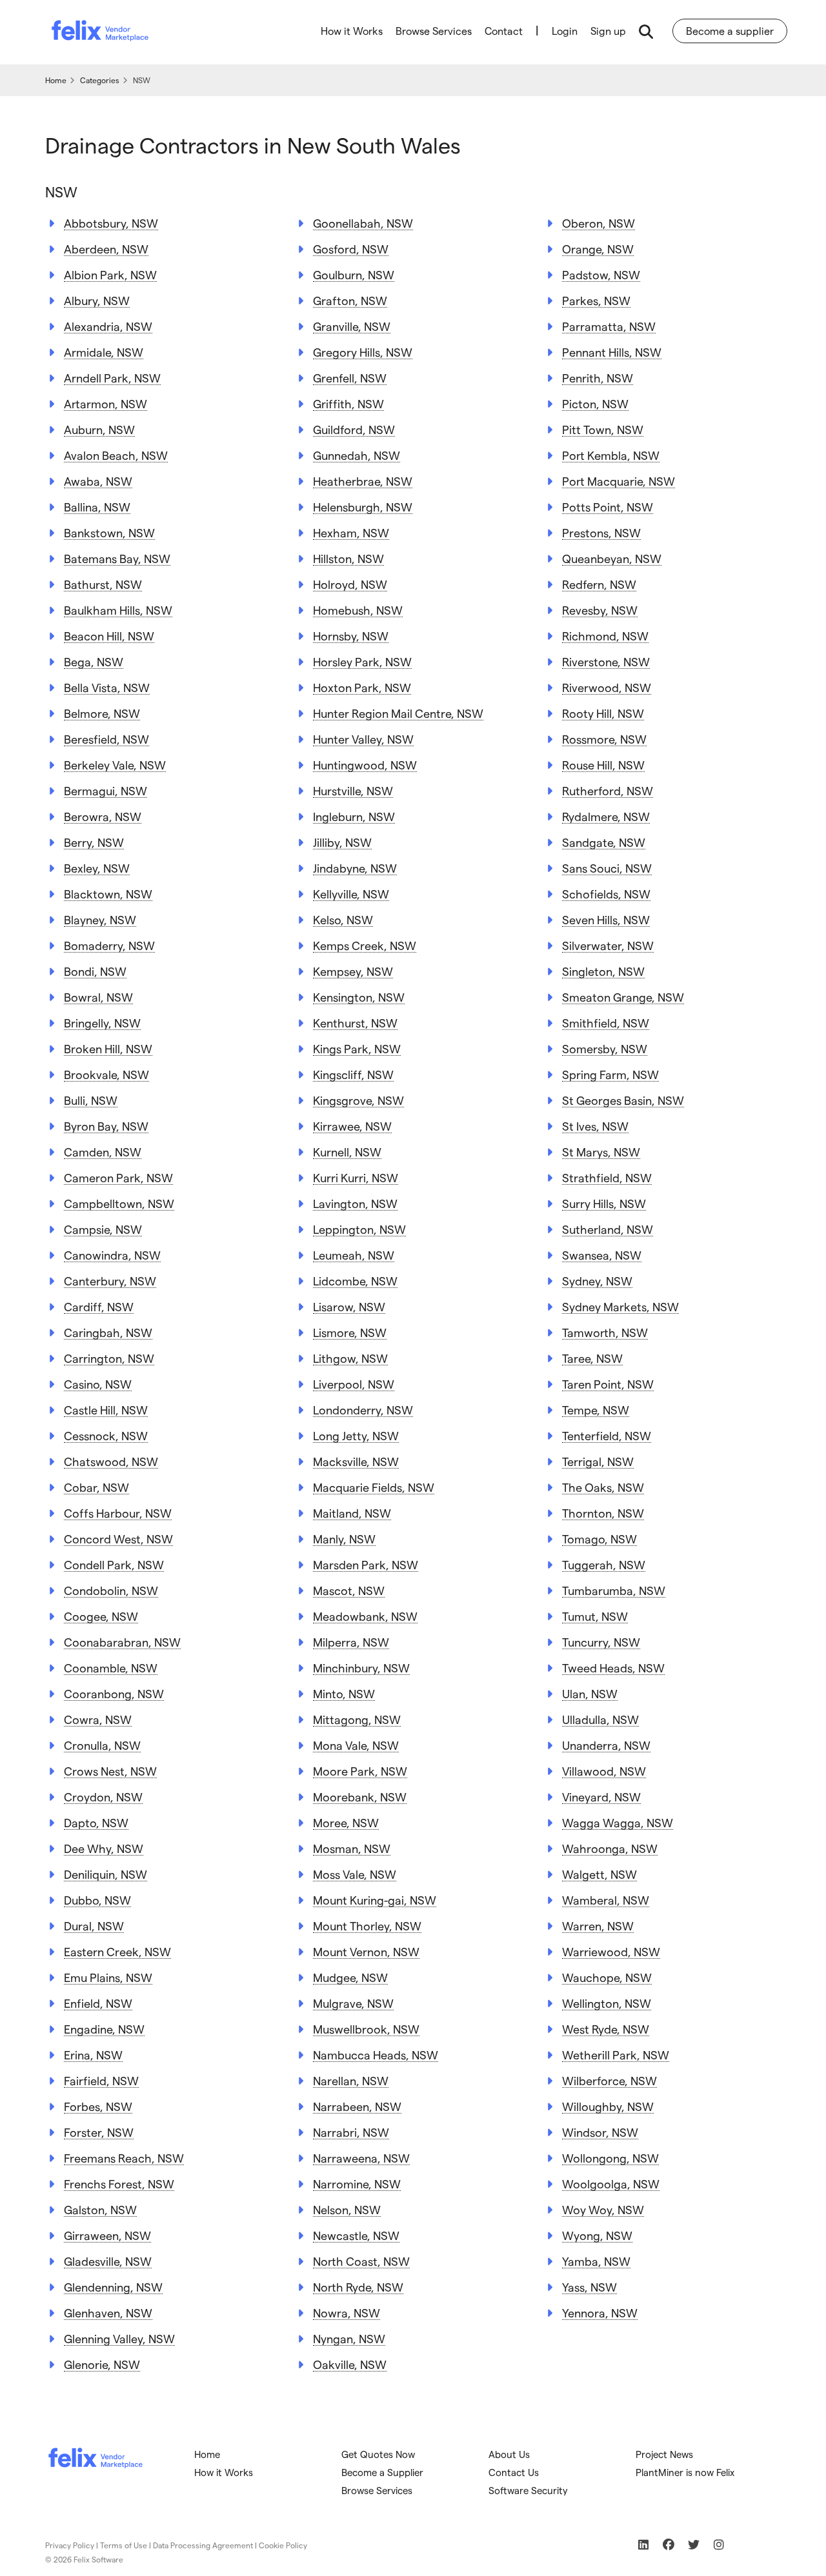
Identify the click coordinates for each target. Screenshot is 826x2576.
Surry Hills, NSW (604, 1203)
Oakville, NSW (350, 2364)
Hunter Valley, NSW (363, 739)
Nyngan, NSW (349, 2338)
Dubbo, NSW (97, 1900)
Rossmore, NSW (604, 739)
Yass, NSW (589, 2287)
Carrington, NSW (109, 1358)
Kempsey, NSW (353, 971)
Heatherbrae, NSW (363, 481)
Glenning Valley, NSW (119, 2338)
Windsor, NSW (600, 2132)
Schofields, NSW (606, 894)
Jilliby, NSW (342, 842)
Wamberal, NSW (606, 1900)
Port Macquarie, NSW (619, 481)
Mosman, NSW (352, 1848)
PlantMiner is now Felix (685, 2472)
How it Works (352, 31)
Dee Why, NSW (104, 1848)
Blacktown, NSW (108, 894)
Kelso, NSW (343, 919)
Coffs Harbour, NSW (118, 1513)
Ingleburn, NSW (354, 816)
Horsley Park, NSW (362, 661)
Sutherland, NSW (608, 1229)
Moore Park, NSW (360, 1771)
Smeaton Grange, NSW (623, 997)
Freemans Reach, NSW (124, 2158)
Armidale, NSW (104, 352)
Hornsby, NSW (351, 636)
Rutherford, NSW (608, 790)
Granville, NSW (352, 326)
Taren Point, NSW (608, 1384)
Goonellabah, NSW (363, 223)
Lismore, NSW (350, 1332)
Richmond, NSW (605, 636)
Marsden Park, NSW (366, 1564)
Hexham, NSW (351, 532)
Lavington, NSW (355, 1203)
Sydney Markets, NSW (620, 1306)
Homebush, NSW (358, 610)
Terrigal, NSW (598, 1461)
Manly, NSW (344, 1539)
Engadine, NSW (104, 2029)
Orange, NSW (598, 249)
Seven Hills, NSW (606, 919)
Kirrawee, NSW (352, 1126)
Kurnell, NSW (347, 1152)
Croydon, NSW (103, 1797)
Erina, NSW (93, 2055)
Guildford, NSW (354, 429)
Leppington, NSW (359, 1229)
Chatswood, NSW (111, 1461)
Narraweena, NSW (361, 2158)
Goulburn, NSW (354, 274)
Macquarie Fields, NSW (374, 1487)
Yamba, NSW (596, 2261)
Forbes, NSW (98, 2106)
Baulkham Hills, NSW (118, 610)
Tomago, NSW (599, 1539)
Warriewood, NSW (611, 1951)
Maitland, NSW (352, 1513)
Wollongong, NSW (610, 2158)
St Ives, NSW (595, 1126)
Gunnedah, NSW (357, 455)
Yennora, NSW (600, 2313)
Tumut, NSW (595, 1616)
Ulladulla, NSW (600, 1719)
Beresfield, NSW (106, 739)
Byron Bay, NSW (106, 1126)
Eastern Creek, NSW (117, 1951)
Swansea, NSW (602, 1255)
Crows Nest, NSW (110, 1771)
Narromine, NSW (357, 2184)
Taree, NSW (592, 1358)
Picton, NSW (595, 403)
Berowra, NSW (103, 816)
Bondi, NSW (95, 971)
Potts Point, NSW (608, 507)
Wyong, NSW (597, 2235)
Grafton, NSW (350, 300)
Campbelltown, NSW (119, 1203)
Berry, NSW (94, 842)
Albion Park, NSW (110, 274)
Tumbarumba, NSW (614, 1590)
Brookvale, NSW (106, 1074)
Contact (504, 31)
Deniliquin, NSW (106, 1874)
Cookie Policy (283, 2545)
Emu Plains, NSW (108, 1977)
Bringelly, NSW (102, 1023)
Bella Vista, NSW (107, 687)
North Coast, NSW (361, 2261)
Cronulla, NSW (102, 1745)
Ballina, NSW (97, 507)
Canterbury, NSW (110, 1281)
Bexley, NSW (97, 868)
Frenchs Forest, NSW (119, 2184)
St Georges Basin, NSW (623, 1100)
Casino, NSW (98, 1384)
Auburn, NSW (99, 429)
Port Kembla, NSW (611, 455)
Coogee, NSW (101, 1616)
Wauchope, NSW (607, 1977)
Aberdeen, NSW (106, 249)
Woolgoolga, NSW (611, 2184)
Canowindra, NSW (112, 1255)
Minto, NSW (344, 1693)
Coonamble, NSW (111, 1668)
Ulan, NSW (590, 1693)
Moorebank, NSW (360, 1797)
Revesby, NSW (600, 610)
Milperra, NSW (351, 1642)
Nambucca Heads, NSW (376, 2055)
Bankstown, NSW (109, 532)
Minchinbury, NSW (361, 1668)
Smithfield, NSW (606, 1023)
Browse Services (434, 31)
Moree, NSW (346, 1822)
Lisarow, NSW (349, 1306)
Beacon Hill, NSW (109, 636)
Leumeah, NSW (354, 1255)
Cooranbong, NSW (114, 1693)
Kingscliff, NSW (353, 1074)
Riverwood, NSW (607, 687)
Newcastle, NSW (356, 2235)
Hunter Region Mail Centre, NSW (398, 713)
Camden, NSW (103, 1152)
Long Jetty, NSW (356, 1435)
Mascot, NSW (349, 1590)
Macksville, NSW (356, 1461)
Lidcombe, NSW (355, 1281)
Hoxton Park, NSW (362, 687)
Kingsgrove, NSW (358, 1100)
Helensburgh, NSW (363, 507)
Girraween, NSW (107, 2235)
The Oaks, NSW (603, 1487)
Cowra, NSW (98, 1719)
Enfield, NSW (98, 2003)
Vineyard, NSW (601, 1797)
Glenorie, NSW (102, 2364)
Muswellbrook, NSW (366, 2029)
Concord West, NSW (118, 1539)
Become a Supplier (382, 2472)
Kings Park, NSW (357, 1048)
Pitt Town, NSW (603, 429)
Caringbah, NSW (108, 1332)
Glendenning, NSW (113, 2287)
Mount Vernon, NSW (366, 1951)
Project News (664, 2454)
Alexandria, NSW (108, 326)
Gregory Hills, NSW (363, 352)
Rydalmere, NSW (606, 816)
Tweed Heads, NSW (613, 1668)
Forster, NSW (99, 2132)
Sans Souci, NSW (607, 868)
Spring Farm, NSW (610, 1074)
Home (207, 2454)
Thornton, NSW (603, 1513)
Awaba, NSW (98, 481)
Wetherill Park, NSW (616, 2055)
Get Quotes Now (378, 2454)
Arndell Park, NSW (112, 378)
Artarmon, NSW (106, 403)
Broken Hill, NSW (108, 1048)
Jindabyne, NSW (355, 868)
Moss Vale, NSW (355, 1874)
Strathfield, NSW (607, 1177)
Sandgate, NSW (604, 842)
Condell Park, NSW (114, 1564)
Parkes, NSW (596, 300)
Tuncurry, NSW (601, 1642)
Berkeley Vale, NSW (115, 765)
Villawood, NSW (604, 1771)
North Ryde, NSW (358, 2287)
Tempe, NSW (596, 1410)
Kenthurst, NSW (355, 1023)
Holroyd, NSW (350, 584)
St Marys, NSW (601, 1152)
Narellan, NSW (351, 2080)
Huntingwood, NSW (365, 765)
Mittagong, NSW (357, 1719)
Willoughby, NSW (608, 2106)
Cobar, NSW (96, 1487)
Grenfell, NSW (350, 378)
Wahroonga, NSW (610, 1848)
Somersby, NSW (605, 1048)
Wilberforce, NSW (609, 2080)
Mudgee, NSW (350, 1977)
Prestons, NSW (601, 532)
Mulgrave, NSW (353, 2003)
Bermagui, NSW (106, 790)
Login (565, 31)
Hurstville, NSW (353, 790)
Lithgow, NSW (350, 1358)
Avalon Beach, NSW (116, 455)
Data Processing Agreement (203, 2545)
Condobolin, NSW (111, 1590)
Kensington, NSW (359, 997)
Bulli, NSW (91, 1100)
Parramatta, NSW (609, 326)
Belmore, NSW (102, 713)
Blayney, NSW (100, 919)
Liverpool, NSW (354, 1384)
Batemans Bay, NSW (117, 558)
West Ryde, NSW (606, 2029)
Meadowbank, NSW (365, 1616)
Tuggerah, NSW (604, 1564)
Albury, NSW (97, 300)
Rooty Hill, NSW (603, 713)
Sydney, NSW (597, 1281)
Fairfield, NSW (101, 2080)
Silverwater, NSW (608, 945)
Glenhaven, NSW (108, 2313)
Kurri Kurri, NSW (356, 1177)
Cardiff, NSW (99, 1306)
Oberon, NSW (599, 223)
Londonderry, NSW (363, 1410)
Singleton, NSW (603, 971)
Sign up (608, 31)
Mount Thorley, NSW (367, 1926)
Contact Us (514, 2472)
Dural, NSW (94, 1926)
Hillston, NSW (348, 558)
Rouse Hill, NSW (603, 765)
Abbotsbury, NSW (111, 223)
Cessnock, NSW (106, 1435)
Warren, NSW (598, 1926)
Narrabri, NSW (351, 2132)
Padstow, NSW (601, 274)
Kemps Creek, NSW (365, 945)
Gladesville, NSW (108, 2261)
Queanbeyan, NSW (612, 558)
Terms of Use (124, 2545)
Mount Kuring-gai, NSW (375, 1900)
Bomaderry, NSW (109, 945)
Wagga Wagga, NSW (618, 1822)
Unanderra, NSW (606, 1745)
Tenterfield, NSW (607, 1435)
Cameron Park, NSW (118, 1177)
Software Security (528, 2490)
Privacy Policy (70, 2545)
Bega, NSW (94, 661)
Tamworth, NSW (605, 1332)
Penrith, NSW (598, 378)
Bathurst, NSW (103, 584)
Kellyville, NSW (351, 894)
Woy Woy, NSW (603, 2209)
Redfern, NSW (599, 584)
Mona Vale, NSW (356, 1745)
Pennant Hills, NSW (612, 352)
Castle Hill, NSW (106, 1410)
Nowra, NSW (347, 2313)
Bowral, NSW (98, 997)
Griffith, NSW (348, 403)
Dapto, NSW (96, 1822)
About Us (509, 2454)
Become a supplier (730, 31)
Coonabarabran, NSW (122, 1642)
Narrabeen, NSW (357, 2106)
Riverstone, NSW (606, 661)
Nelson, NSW (347, 2209)
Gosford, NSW (351, 249)
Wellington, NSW (607, 2003)
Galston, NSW (100, 2209)
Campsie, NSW (103, 1229)
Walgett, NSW (599, 1874)
